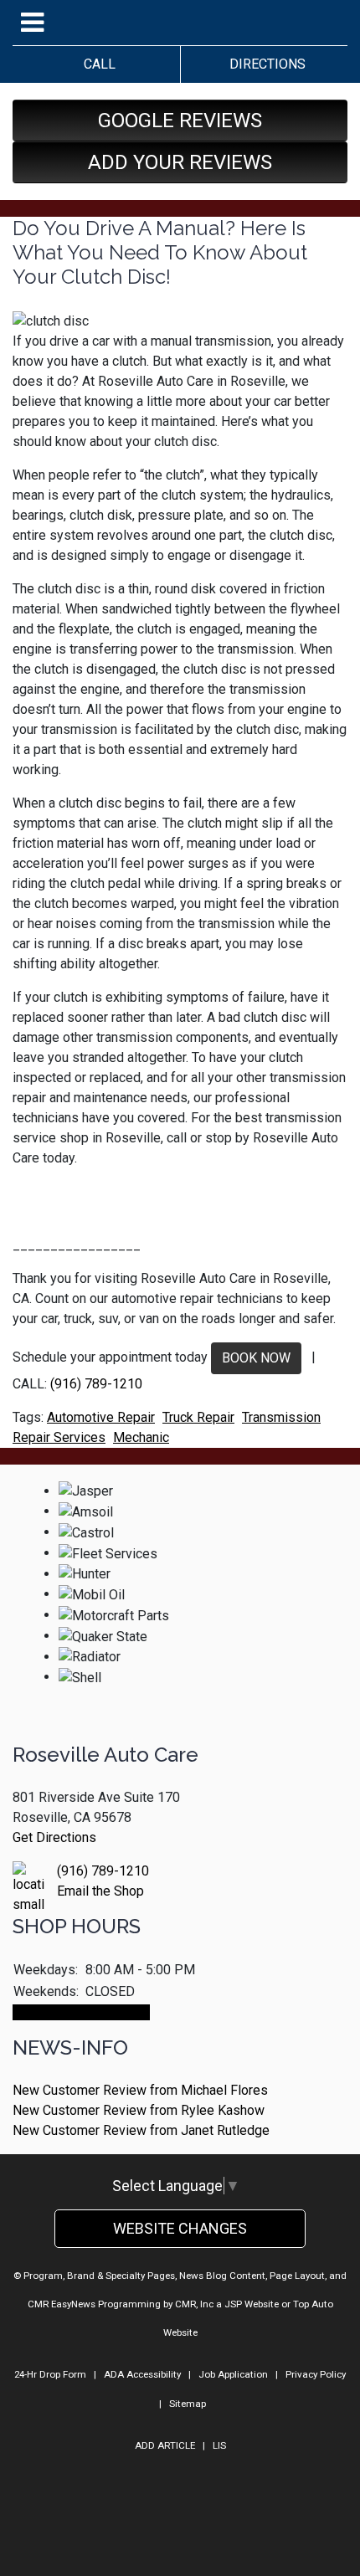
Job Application (233, 2374)
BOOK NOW (256, 1358)
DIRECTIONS (264, 64)
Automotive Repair (101, 1417)
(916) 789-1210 (96, 1384)
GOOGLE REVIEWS (180, 121)
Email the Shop (100, 1891)
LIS (219, 2445)
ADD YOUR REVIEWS (180, 162)
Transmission (281, 1417)
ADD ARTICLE (165, 2445)
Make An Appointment (81, 2012)
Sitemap (188, 2404)
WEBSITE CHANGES (180, 2228)
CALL (96, 64)
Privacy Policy (316, 2374)
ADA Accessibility (142, 2374)
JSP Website (252, 2304)
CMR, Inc (194, 2304)
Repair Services (59, 1437)
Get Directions (54, 1837)
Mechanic (141, 1437)
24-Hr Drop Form (50, 2374)
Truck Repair (198, 1417)
